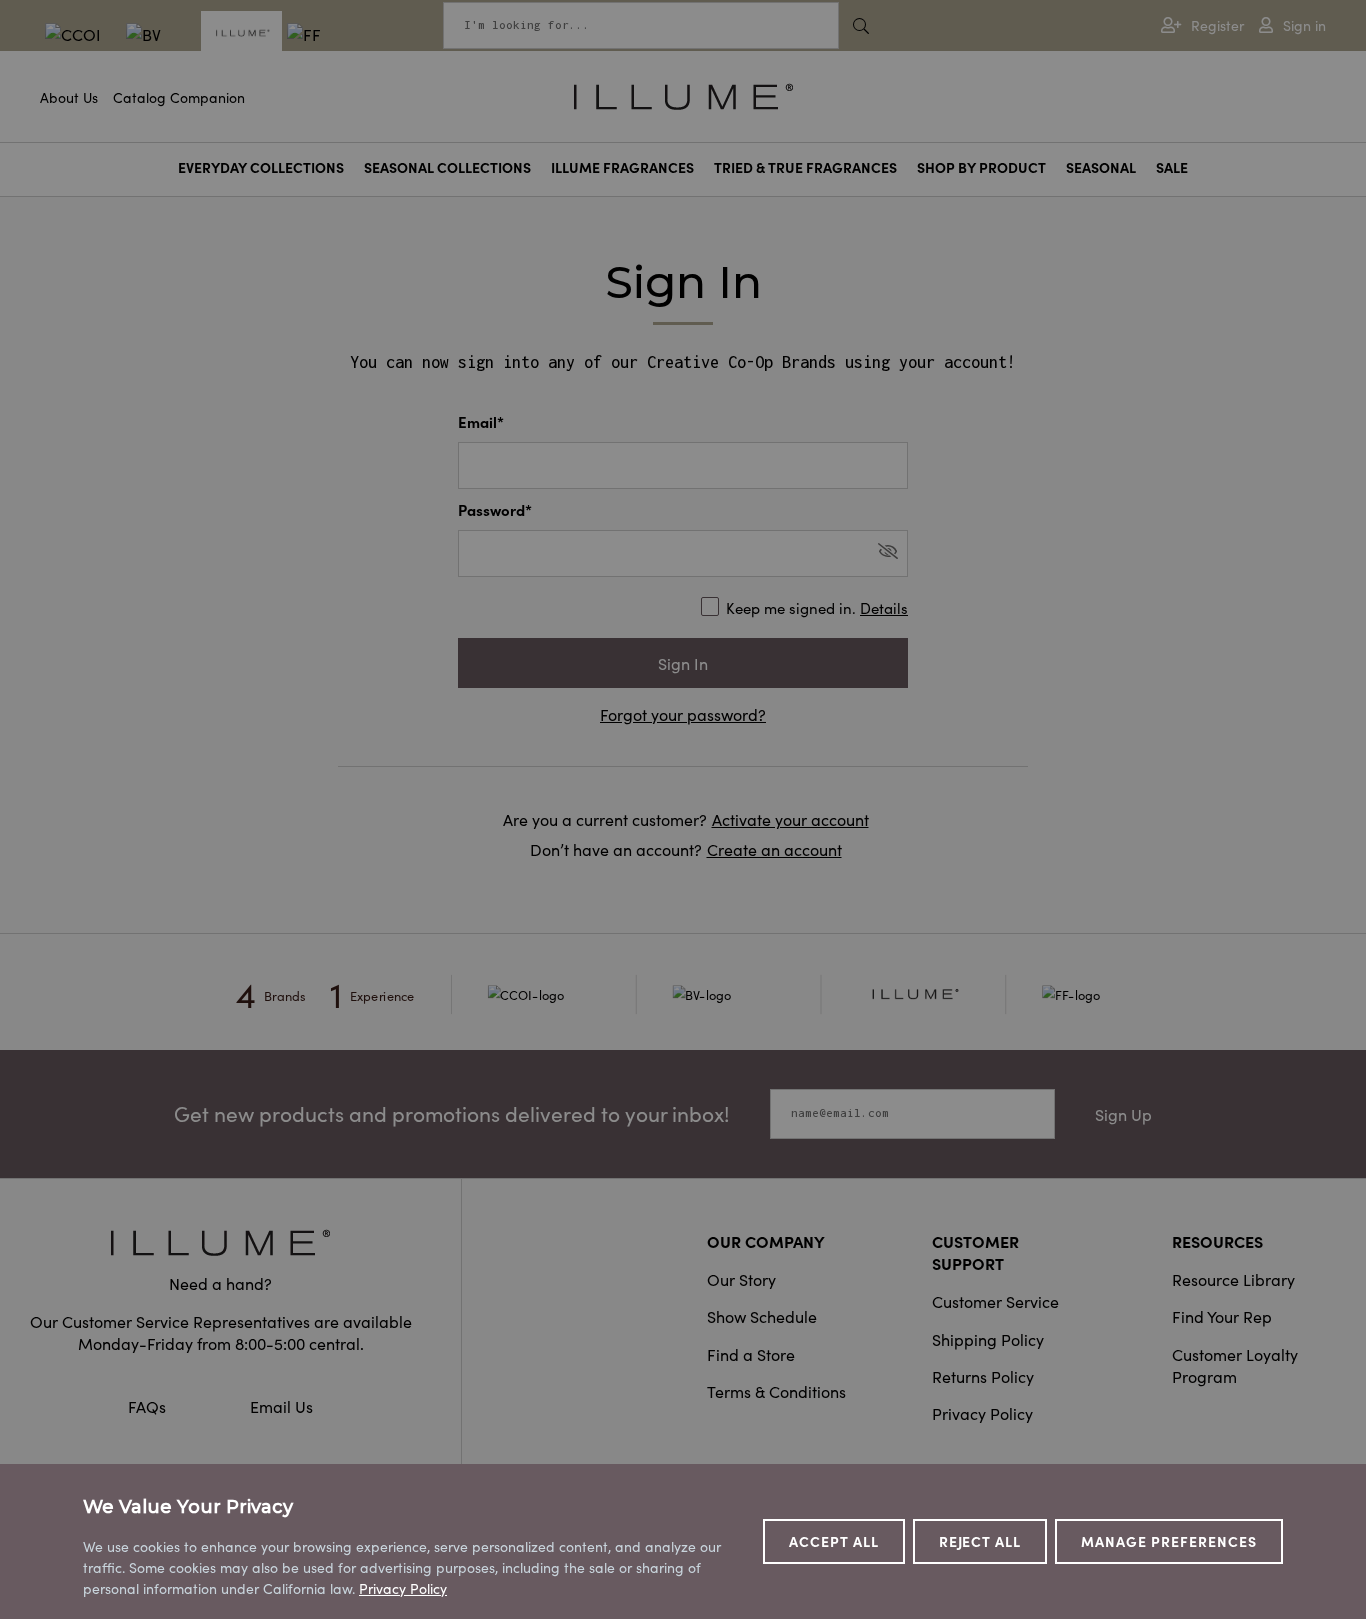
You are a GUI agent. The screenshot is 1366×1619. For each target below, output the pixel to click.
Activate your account (790, 819)
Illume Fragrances (622, 167)
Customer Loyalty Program (1235, 1365)
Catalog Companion (179, 97)
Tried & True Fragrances (805, 167)
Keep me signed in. (817, 607)
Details (884, 607)
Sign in (1304, 25)
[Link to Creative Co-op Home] (220, 1242)
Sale (1172, 167)
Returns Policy (983, 1376)
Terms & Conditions (776, 1391)
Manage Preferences (1169, 1541)
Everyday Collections (261, 167)
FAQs (149, 1406)
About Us (69, 97)
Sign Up (1123, 1114)
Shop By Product (981, 167)
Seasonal (1101, 167)
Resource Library (1233, 1279)
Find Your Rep (1222, 1316)
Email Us (281, 1406)
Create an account (774, 849)
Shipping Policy (988, 1339)
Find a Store (751, 1354)
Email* (481, 421)
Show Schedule (762, 1316)
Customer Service (995, 1301)
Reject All (980, 1541)
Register (1217, 25)
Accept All (834, 1541)
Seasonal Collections (447, 167)
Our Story (741, 1279)
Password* (495, 509)
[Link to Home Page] (683, 94)
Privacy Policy (982, 1413)
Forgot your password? (683, 714)
